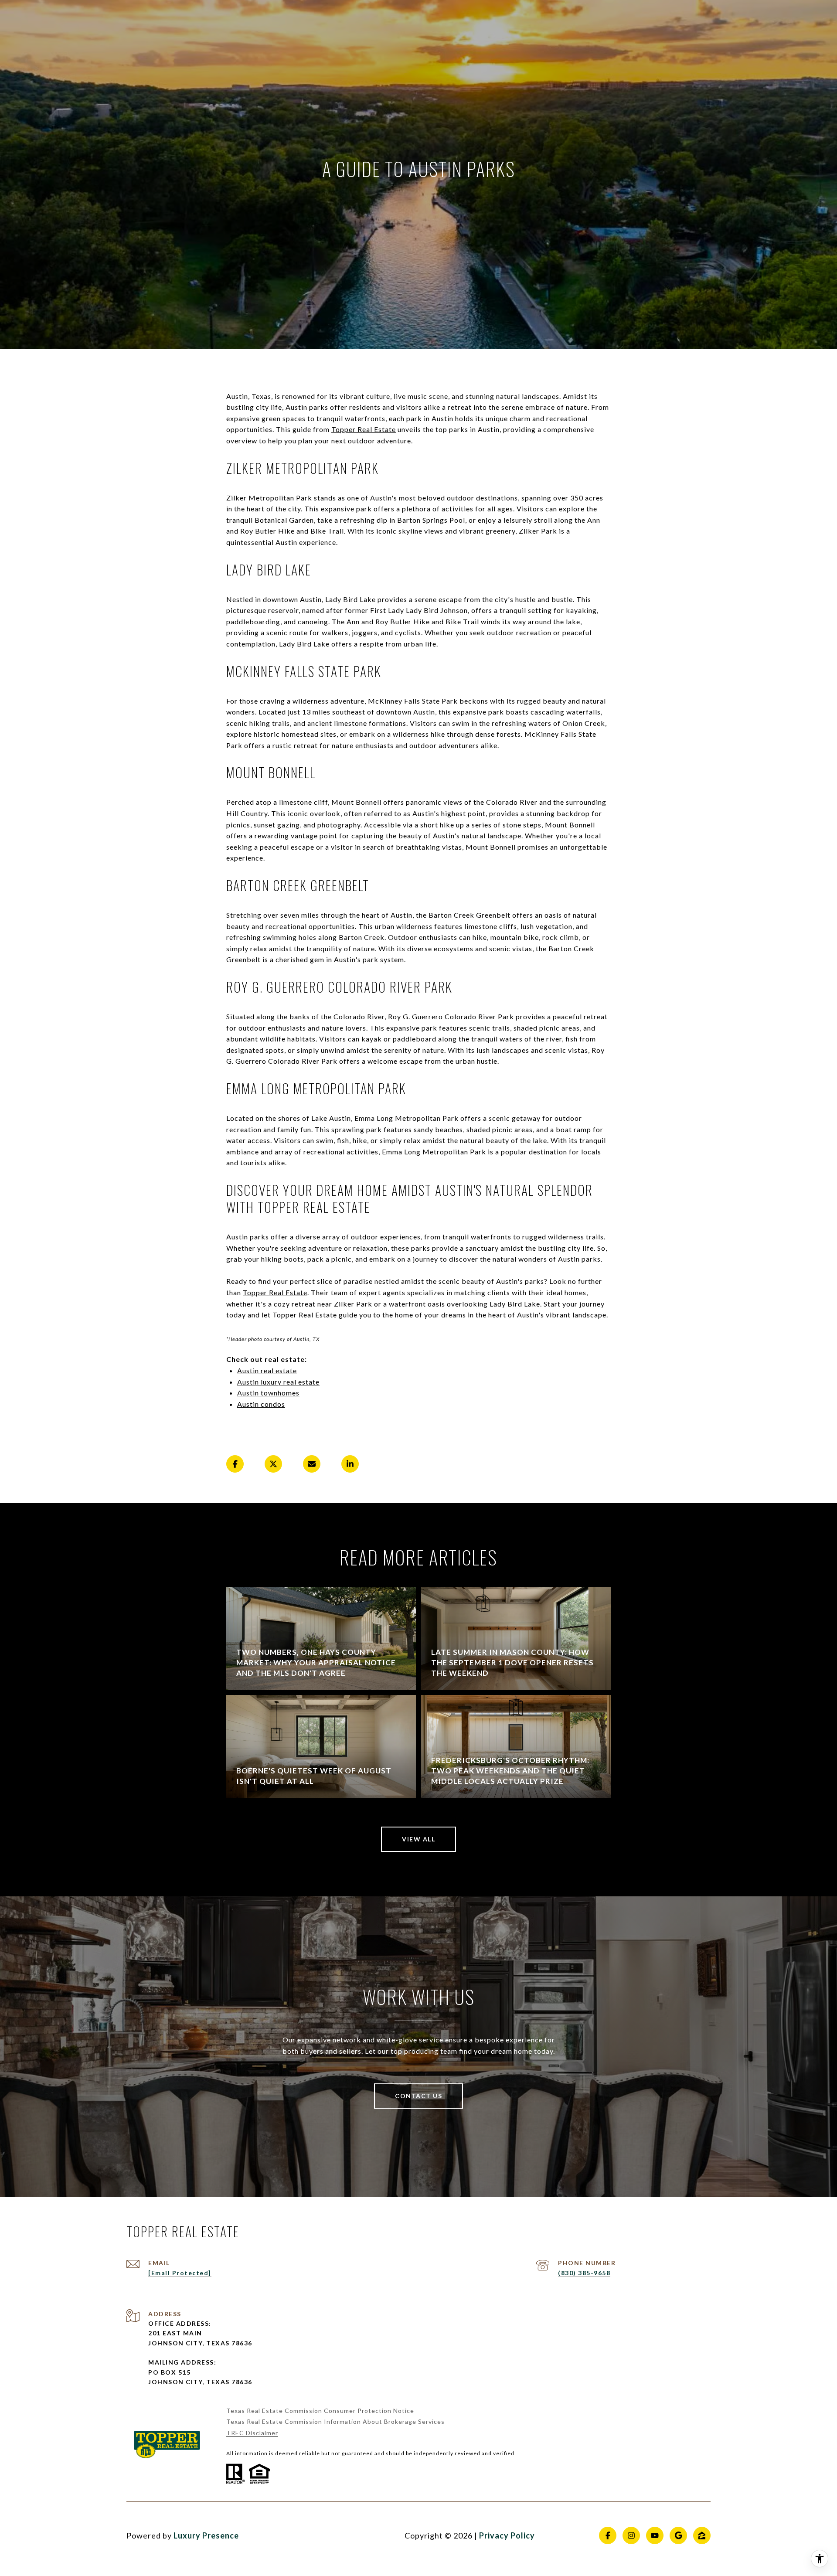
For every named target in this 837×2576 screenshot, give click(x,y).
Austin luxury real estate (278, 1382)
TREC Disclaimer (252, 2433)
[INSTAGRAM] (631, 2535)
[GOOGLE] (678, 2535)
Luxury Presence (206, 2535)
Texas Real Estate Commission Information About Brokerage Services (335, 2421)
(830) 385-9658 (584, 2273)
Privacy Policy (507, 2535)
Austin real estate (267, 1370)
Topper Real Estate (364, 429)
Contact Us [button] (418, 2096)
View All (418, 1839)
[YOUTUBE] (655, 2535)
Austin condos (261, 1404)
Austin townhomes (268, 1393)
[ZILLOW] (702, 2535)
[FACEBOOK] (608, 2535)
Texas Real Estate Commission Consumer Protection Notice (320, 2411)
